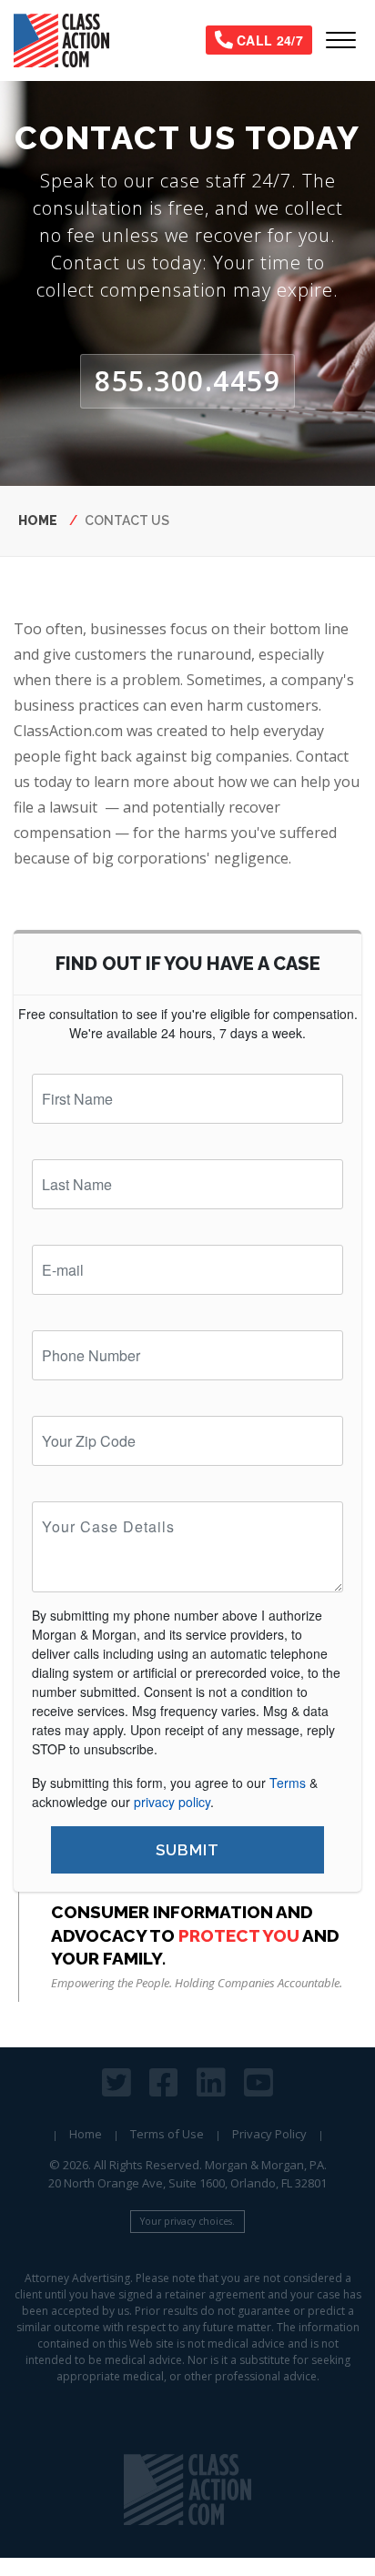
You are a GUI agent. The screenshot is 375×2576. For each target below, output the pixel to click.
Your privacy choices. (187, 2221)
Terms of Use (167, 2134)
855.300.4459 (187, 381)
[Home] (69, 40)
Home (38, 520)
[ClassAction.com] (187, 2490)
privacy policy (172, 1802)
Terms (288, 1783)
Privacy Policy (269, 2134)
